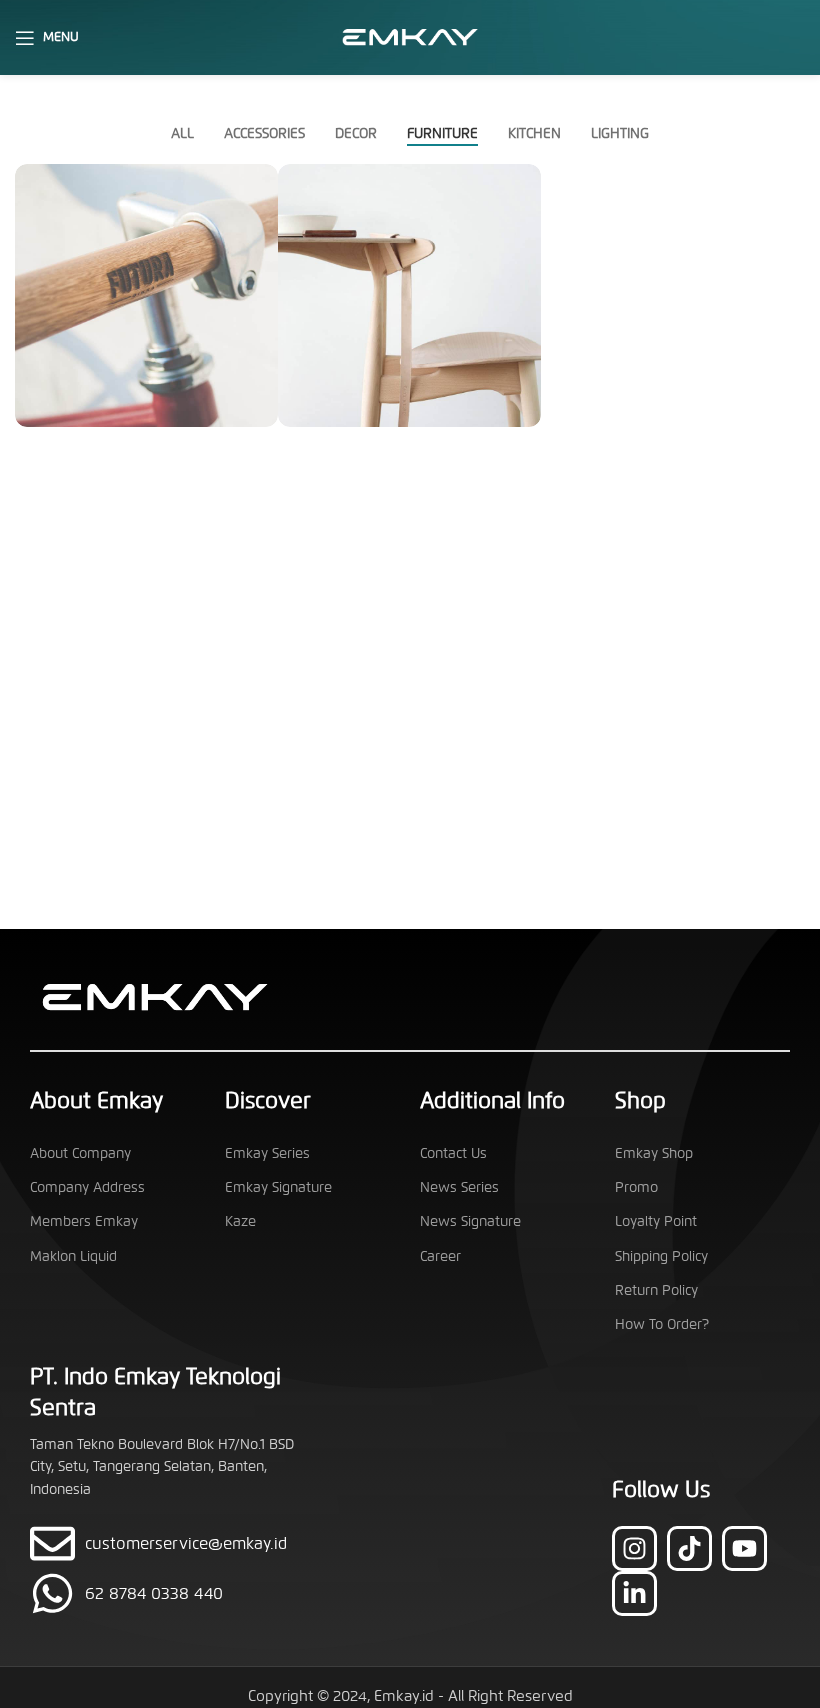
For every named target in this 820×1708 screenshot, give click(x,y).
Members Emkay (84, 1221)
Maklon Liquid (73, 1256)
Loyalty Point (656, 1221)
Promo (636, 1187)
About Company (80, 1153)
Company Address (87, 1187)
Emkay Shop (654, 1153)
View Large (260, 181)
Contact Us (453, 1153)
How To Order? (662, 1324)
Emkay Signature (278, 1187)
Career (440, 1256)
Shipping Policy (661, 1256)
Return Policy (656, 1290)
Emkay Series (267, 1153)
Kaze (240, 1221)
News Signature (470, 1221)
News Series (459, 1187)
